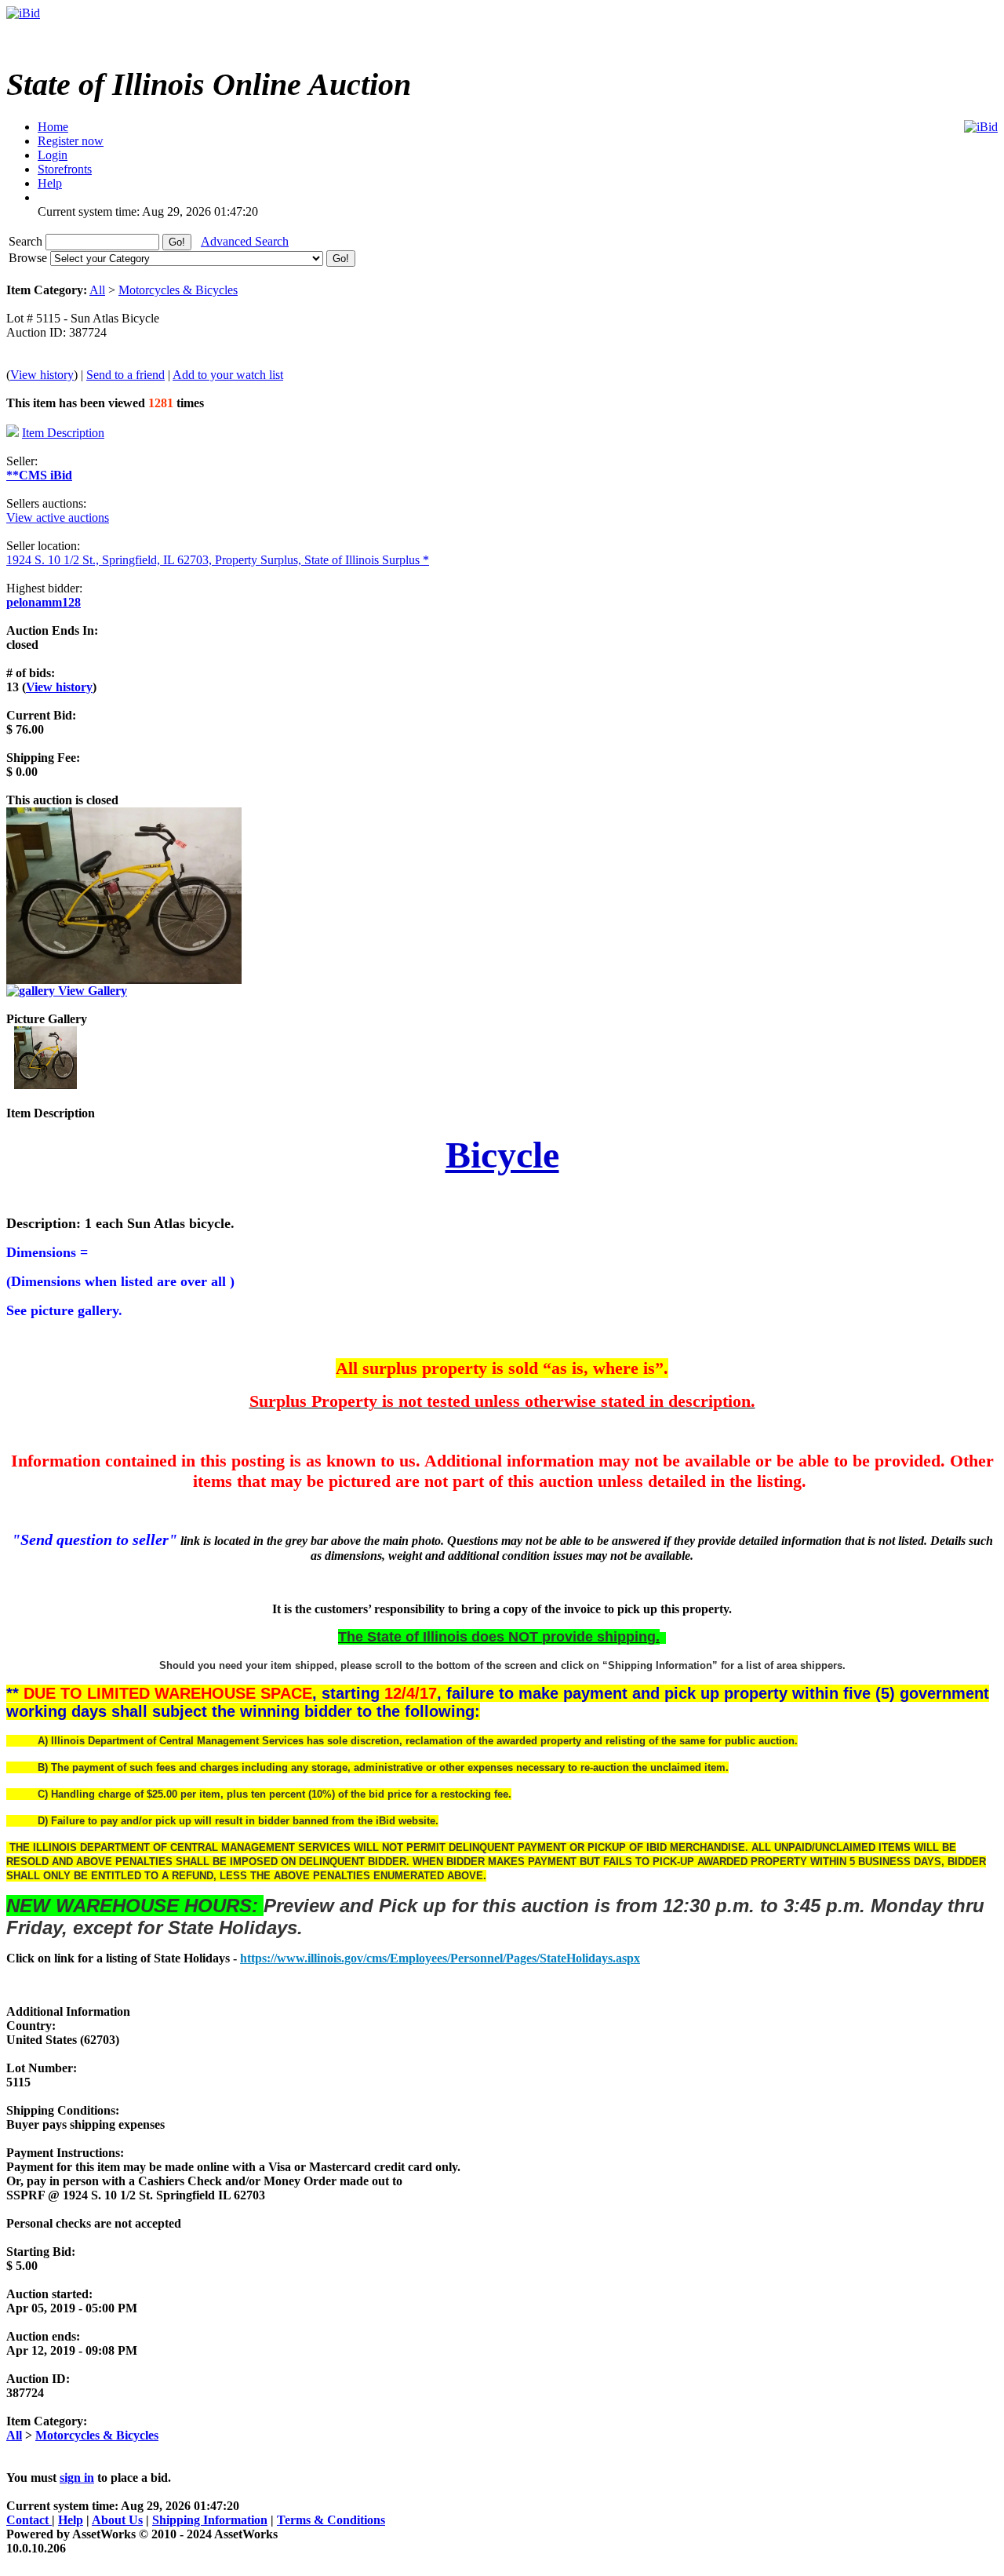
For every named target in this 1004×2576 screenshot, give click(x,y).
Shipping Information (210, 2520)
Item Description (63, 433)
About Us (117, 2520)
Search (27, 241)
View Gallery (91, 991)
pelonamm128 (44, 602)
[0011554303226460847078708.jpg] (45, 1085)
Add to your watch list (228, 375)
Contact (29, 2520)
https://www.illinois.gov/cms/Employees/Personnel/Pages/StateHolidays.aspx (440, 1958)
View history (42, 375)
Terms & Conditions (331, 2520)
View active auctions (58, 517)
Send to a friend (125, 375)
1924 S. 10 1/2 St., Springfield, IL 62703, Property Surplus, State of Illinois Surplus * (218, 560)
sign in (77, 2478)
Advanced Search (245, 241)
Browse (29, 258)
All (97, 290)
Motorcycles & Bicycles (178, 290)
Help (71, 2520)
